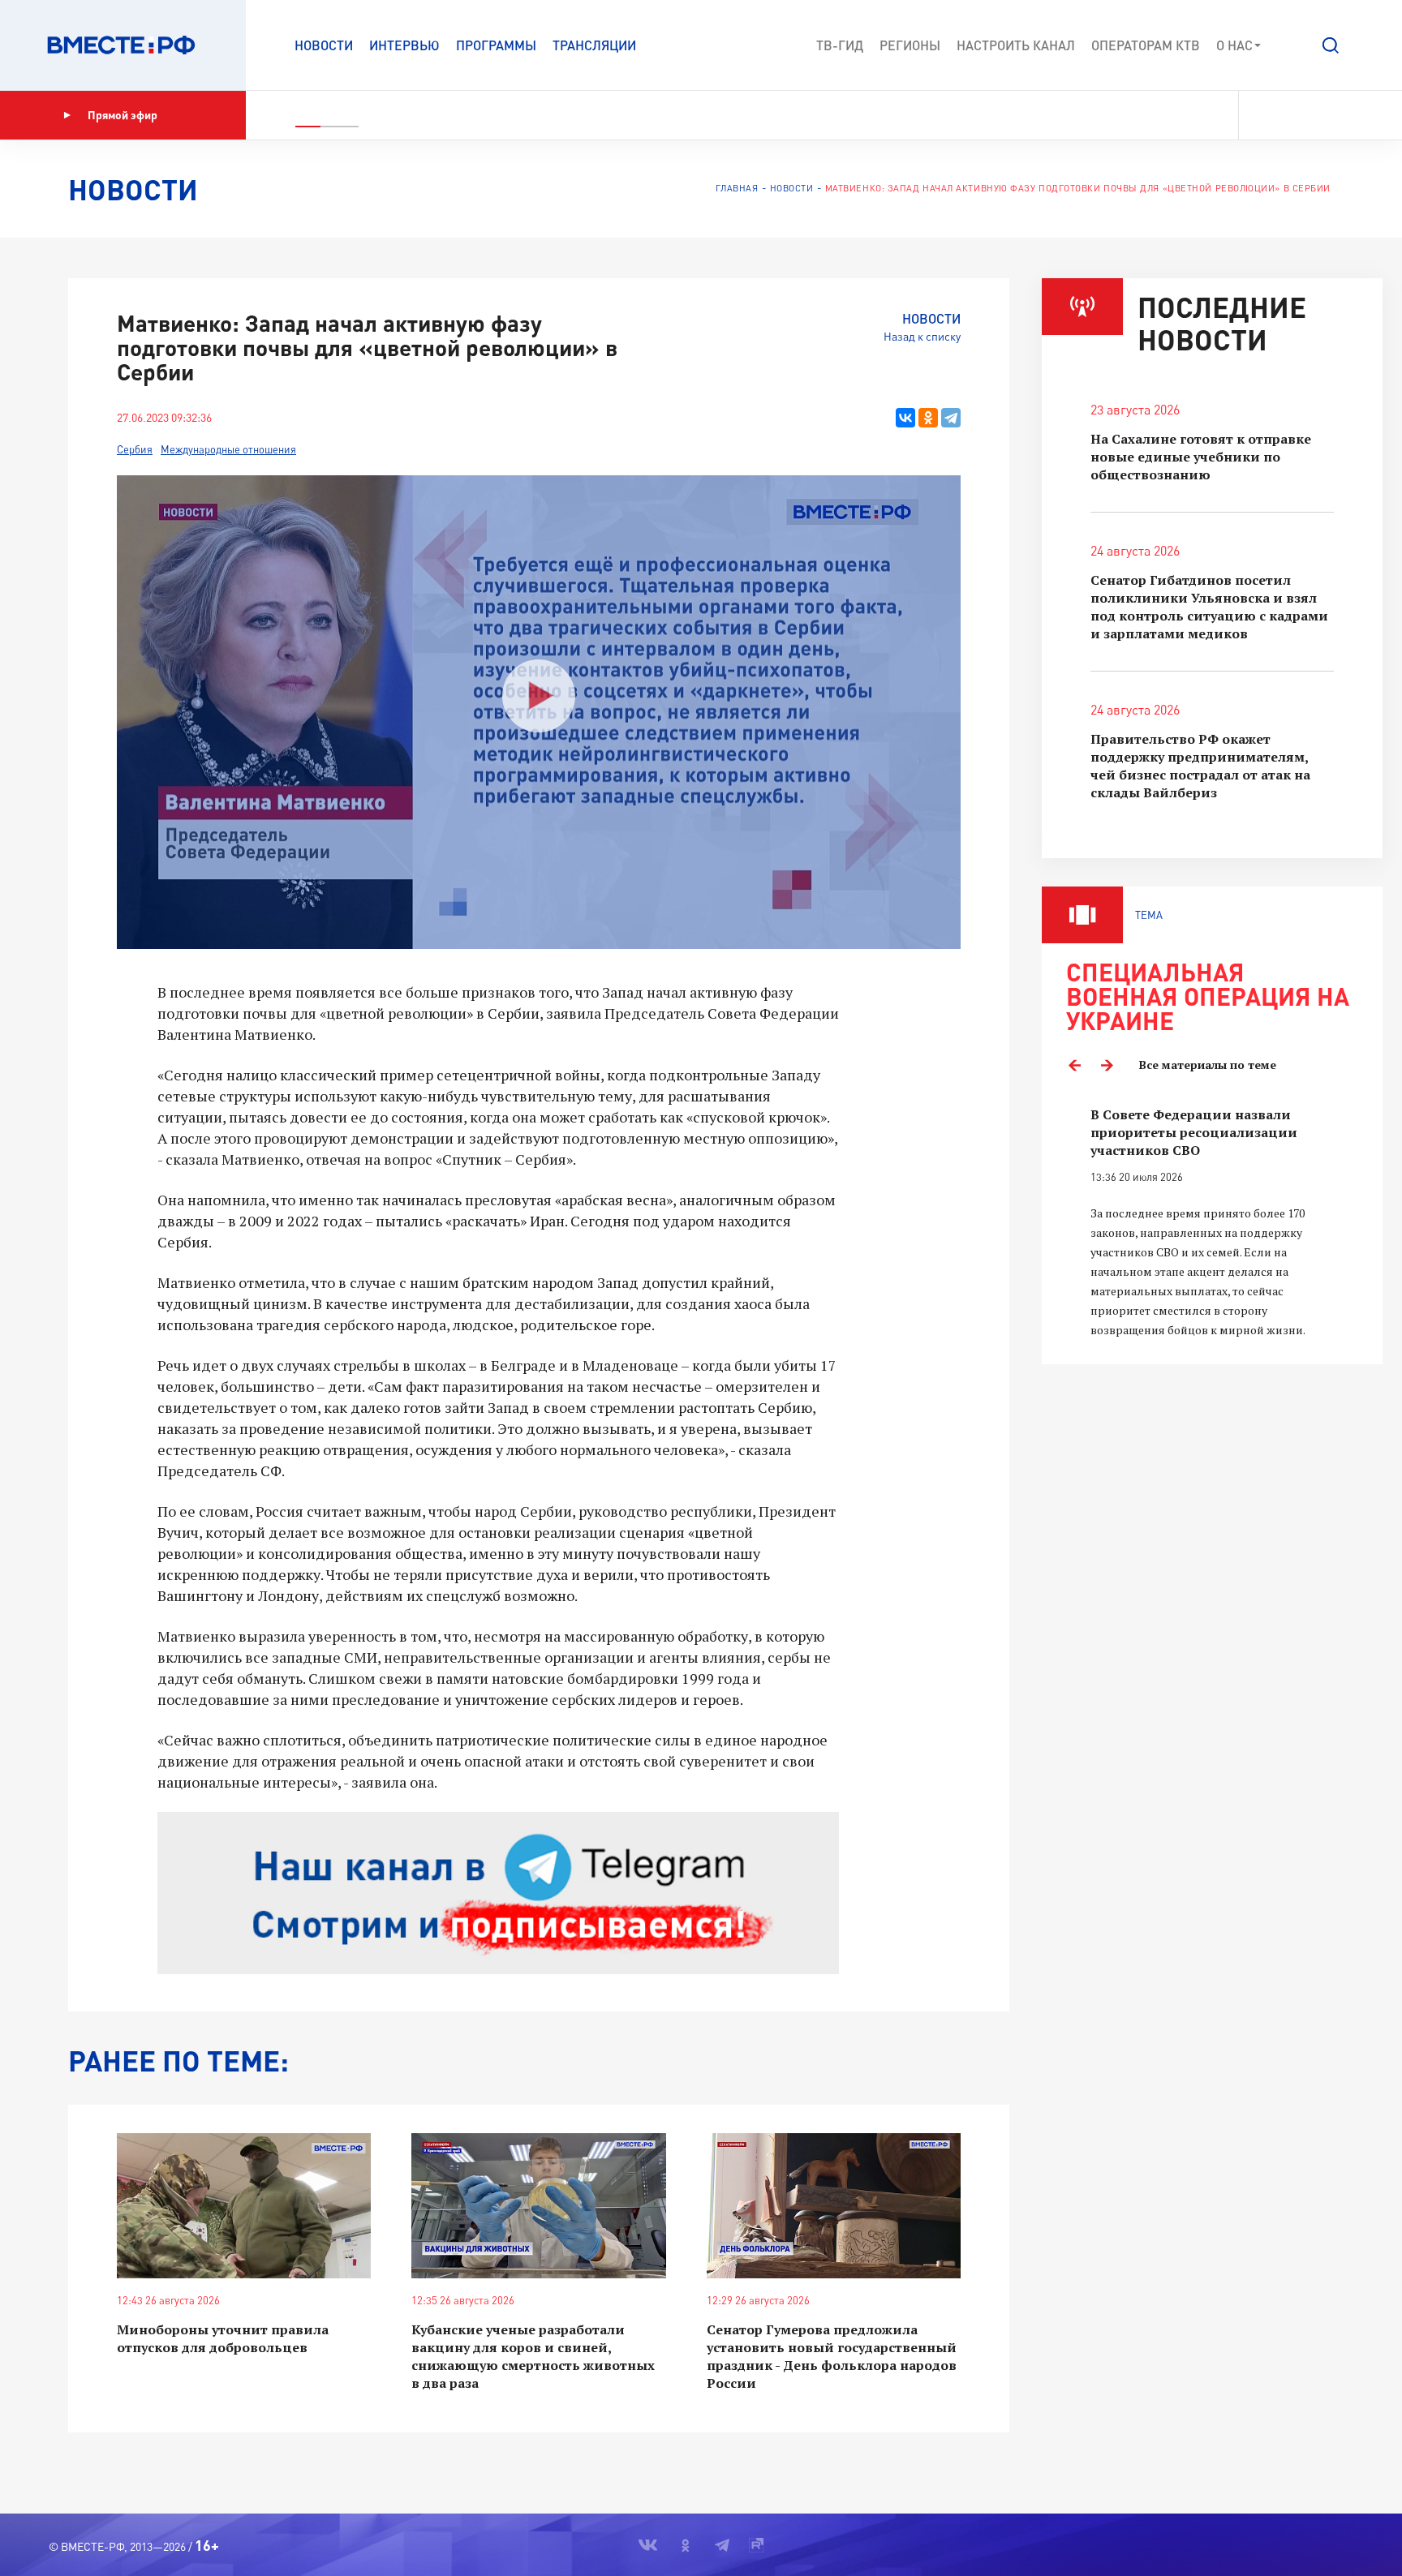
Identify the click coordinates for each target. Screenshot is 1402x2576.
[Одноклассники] (928, 418)
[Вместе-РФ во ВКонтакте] (1262, 115)
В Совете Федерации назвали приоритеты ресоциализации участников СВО (1194, 1132)
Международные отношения (228, 449)
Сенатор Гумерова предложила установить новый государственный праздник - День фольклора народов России (832, 2356)
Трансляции (594, 45)
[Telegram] (951, 418)
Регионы (910, 45)
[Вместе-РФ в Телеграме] (1320, 115)
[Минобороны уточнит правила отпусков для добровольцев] (244, 2206)
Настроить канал (1016, 45)
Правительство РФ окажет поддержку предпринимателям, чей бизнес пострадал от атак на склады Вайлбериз (1200, 766)
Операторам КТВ (1146, 45)
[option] (1212, 1223)
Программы (496, 45)
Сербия (135, 449)
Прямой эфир (123, 115)
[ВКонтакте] (905, 418)
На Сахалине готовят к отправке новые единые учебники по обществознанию (1201, 457)
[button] (1331, 45)
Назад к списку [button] (922, 336)
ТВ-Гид (840, 45)
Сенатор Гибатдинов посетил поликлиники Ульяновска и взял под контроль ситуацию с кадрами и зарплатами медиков (1209, 607)
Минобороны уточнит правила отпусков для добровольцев (223, 2338)
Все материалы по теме (1208, 1065)
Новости (324, 45)
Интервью (404, 45)
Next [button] (1107, 1065)
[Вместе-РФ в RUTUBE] (1346, 115)
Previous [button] (1074, 1065)
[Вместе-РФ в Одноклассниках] (1292, 115)
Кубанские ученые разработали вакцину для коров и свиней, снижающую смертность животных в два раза (533, 2356)
